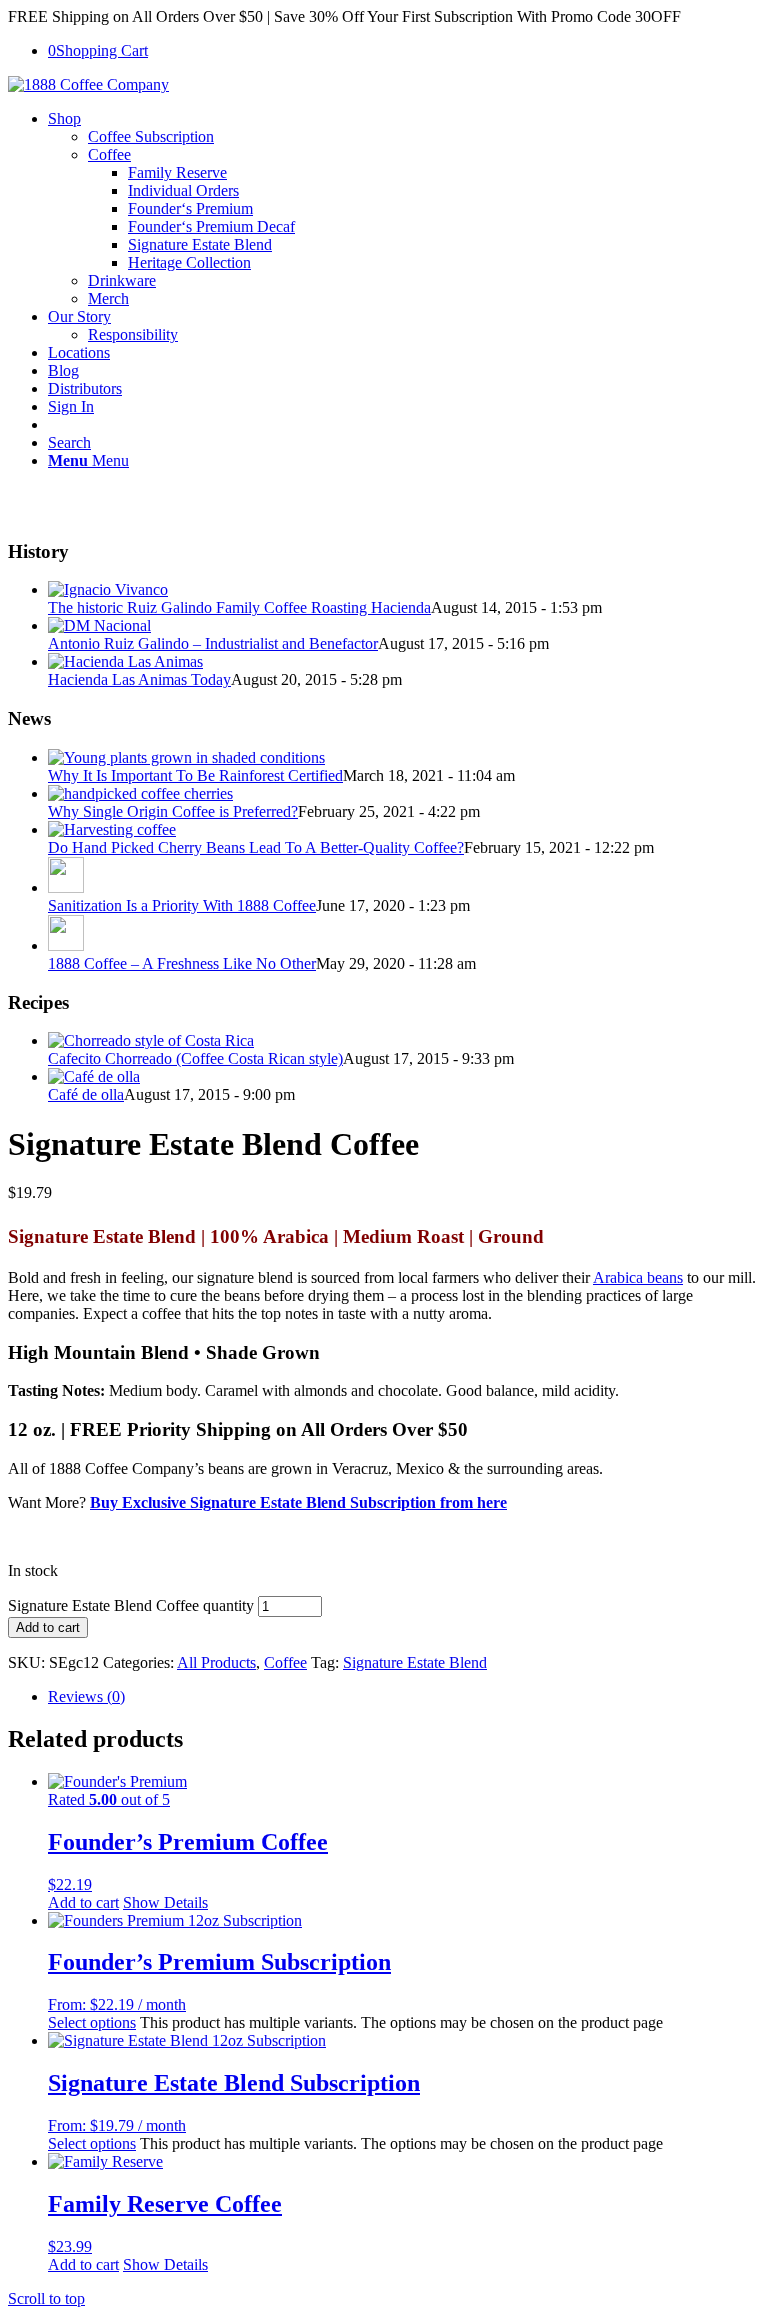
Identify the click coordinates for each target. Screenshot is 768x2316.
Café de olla (86, 1094)
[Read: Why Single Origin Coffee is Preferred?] (140, 793)
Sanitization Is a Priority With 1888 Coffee (182, 905)
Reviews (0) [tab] (86, 1696)
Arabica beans (638, 1277)
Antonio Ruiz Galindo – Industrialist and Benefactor (213, 643)
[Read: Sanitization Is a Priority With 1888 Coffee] (66, 887)
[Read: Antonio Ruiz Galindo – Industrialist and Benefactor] (99, 625)
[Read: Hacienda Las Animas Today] (125, 661)
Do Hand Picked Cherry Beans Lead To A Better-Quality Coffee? (256, 847)
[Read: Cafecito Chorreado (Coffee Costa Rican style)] (151, 1040)
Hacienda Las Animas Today (139, 679)
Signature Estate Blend (415, 1662)
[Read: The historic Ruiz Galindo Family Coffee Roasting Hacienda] (108, 589)
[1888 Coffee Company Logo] (88, 84)
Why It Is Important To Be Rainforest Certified (195, 775)
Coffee (285, 1662)
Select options (92, 2022)
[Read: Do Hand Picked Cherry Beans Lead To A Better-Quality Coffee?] (112, 829)
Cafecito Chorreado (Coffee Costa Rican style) (195, 1058)
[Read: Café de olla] (94, 1076)
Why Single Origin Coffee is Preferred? (173, 811)
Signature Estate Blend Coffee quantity (131, 1605)
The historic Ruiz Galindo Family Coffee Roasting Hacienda (239, 607)
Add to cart (48, 1627)
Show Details (165, 1902)
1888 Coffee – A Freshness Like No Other (182, 963)
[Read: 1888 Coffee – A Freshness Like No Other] (66, 945)
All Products (216, 1662)
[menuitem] (404, 209)
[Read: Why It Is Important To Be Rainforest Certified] (186, 757)
